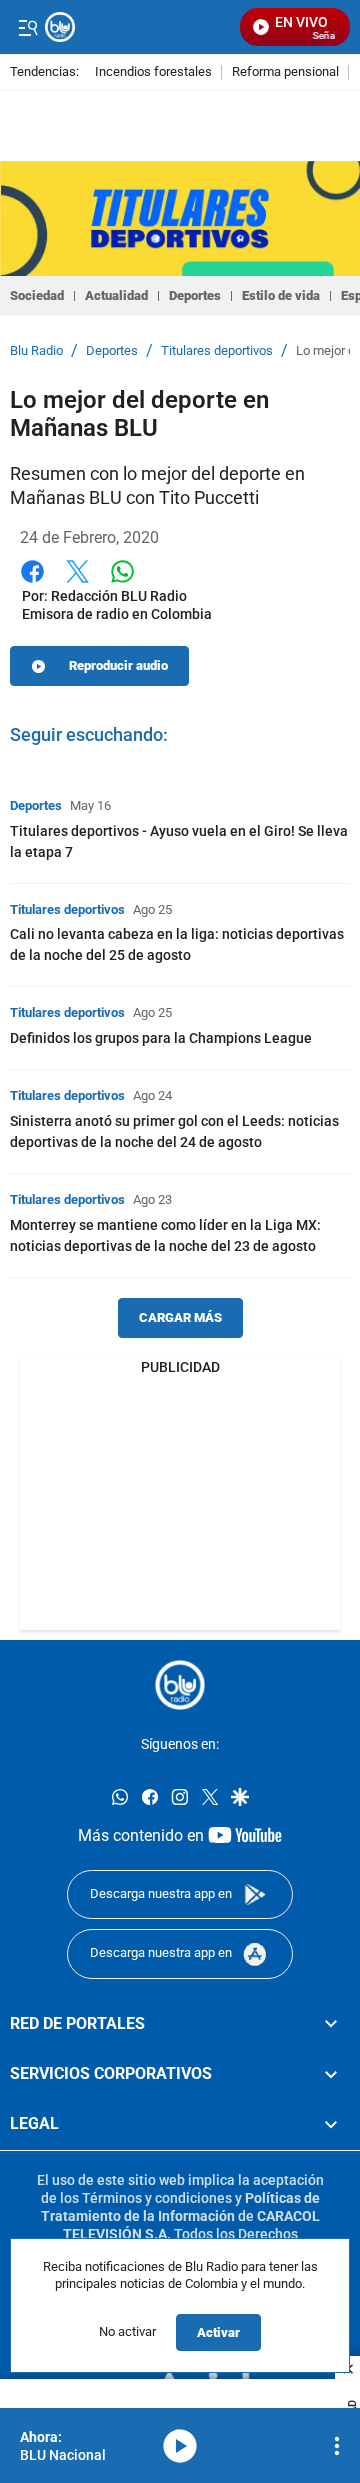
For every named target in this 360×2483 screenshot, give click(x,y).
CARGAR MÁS (180, 1317)
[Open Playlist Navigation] (337, 2446)
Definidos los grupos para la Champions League (161, 1038)
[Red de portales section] (331, 2023)
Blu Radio (36, 351)
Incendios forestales (153, 72)
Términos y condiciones (157, 2197)
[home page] (180, 1685)
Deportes (195, 295)
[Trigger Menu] (27, 27)
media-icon (180, 2446)
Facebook (32, 583)
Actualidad (116, 295)
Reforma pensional (285, 72)
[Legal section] (331, 2124)
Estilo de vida (281, 295)
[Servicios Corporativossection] (331, 2074)
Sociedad (37, 295)
